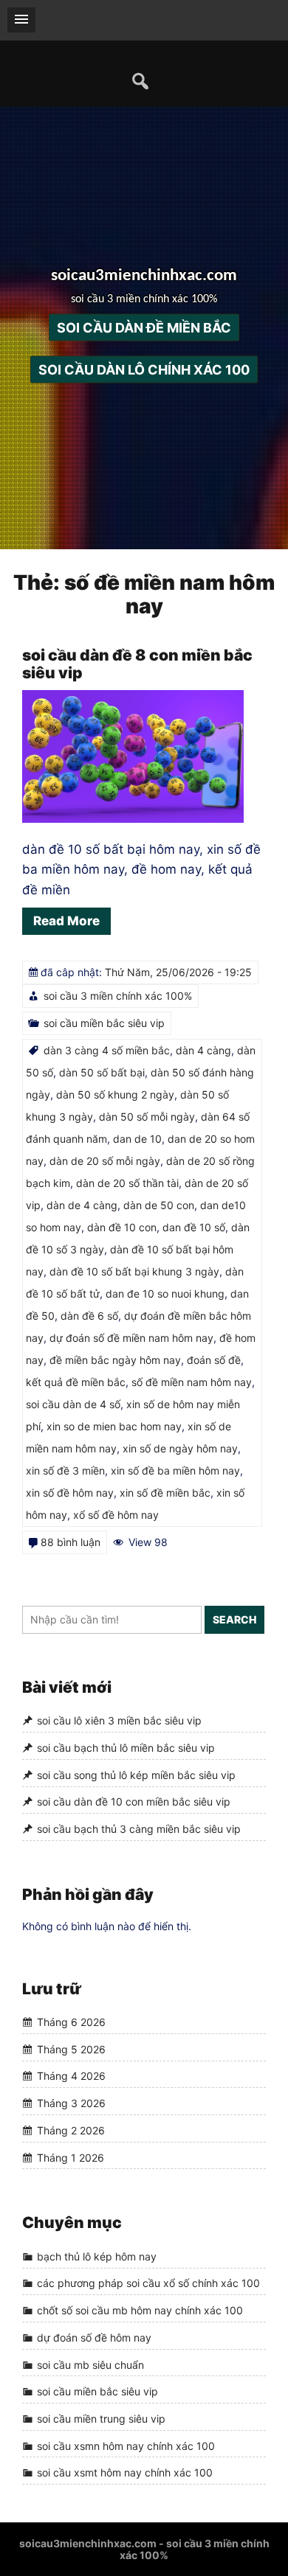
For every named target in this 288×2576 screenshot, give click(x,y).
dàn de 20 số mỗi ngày (105, 1161)
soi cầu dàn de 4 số (73, 1404)
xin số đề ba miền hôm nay (175, 1470)
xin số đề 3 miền (65, 1470)
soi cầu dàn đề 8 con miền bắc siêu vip (137, 664)
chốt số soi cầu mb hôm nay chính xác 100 (140, 2310)
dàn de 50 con (159, 1205)
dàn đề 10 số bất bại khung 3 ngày (134, 1271)
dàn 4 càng (203, 1050)
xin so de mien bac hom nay (114, 1426)
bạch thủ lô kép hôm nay (97, 2256)
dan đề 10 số (194, 1227)
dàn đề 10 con (122, 1227)
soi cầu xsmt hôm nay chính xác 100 (125, 2472)
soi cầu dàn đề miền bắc (144, 327)
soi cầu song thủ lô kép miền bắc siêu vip (136, 1775)
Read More (66, 921)
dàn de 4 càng (82, 1205)
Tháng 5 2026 (71, 2049)
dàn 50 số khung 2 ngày (115, 1094)
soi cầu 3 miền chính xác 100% (118, 996)
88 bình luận (71, 1542)
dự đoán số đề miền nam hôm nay (131, 1338)
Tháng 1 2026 (71, 2158)
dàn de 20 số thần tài (127, 1183)
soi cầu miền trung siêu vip (101, 2419)
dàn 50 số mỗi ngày (147, 1117)
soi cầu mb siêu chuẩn (90, 2365)
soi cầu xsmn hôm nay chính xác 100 (126, 2446)
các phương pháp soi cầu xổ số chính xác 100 (148, 2284)
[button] (21, 20)
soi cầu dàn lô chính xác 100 (144, 369)
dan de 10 (137, 1139)
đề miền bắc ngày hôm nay (115, 1360)
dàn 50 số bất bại (102, 1072)
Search (234, 1619)
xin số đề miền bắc (165, 1493)
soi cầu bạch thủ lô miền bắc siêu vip (126, 1748)
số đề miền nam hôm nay (192, 1382)
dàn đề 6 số (89, 1316)
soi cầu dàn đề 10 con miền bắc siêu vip (134, 1802)
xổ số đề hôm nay (116, 1515)
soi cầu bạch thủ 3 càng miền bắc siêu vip (139, 1829)
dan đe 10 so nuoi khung (165, 1294)
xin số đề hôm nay (70, 1493)
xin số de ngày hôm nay (180, 1448)
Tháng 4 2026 (71, 2077)
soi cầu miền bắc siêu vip (104, 1023)
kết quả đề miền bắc (76, 1382)
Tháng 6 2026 (71, 2022)
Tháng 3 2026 (71, 2103)
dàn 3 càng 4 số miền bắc (107, 1050)
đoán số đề (214, 1360)
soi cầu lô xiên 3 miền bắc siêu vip (119, 1721)
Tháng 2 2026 (71, 2130)
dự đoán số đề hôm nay (94, 2337)
